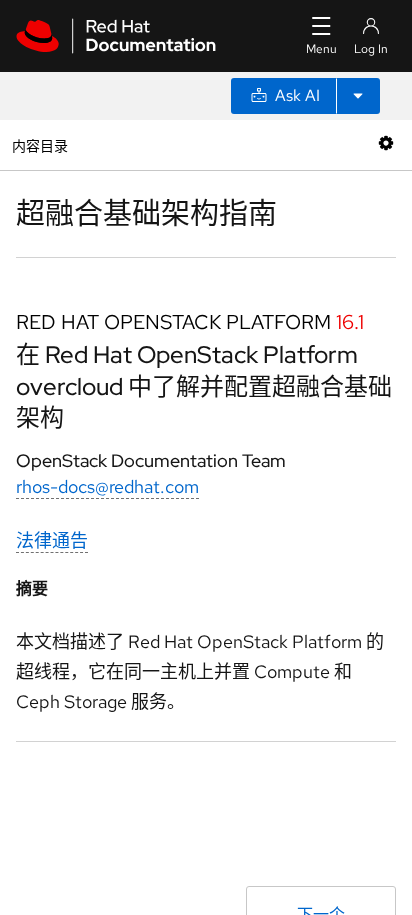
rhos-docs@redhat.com (107, 486)
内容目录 (39, 144)
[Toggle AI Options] (358, 96)
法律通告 (52, 540)
